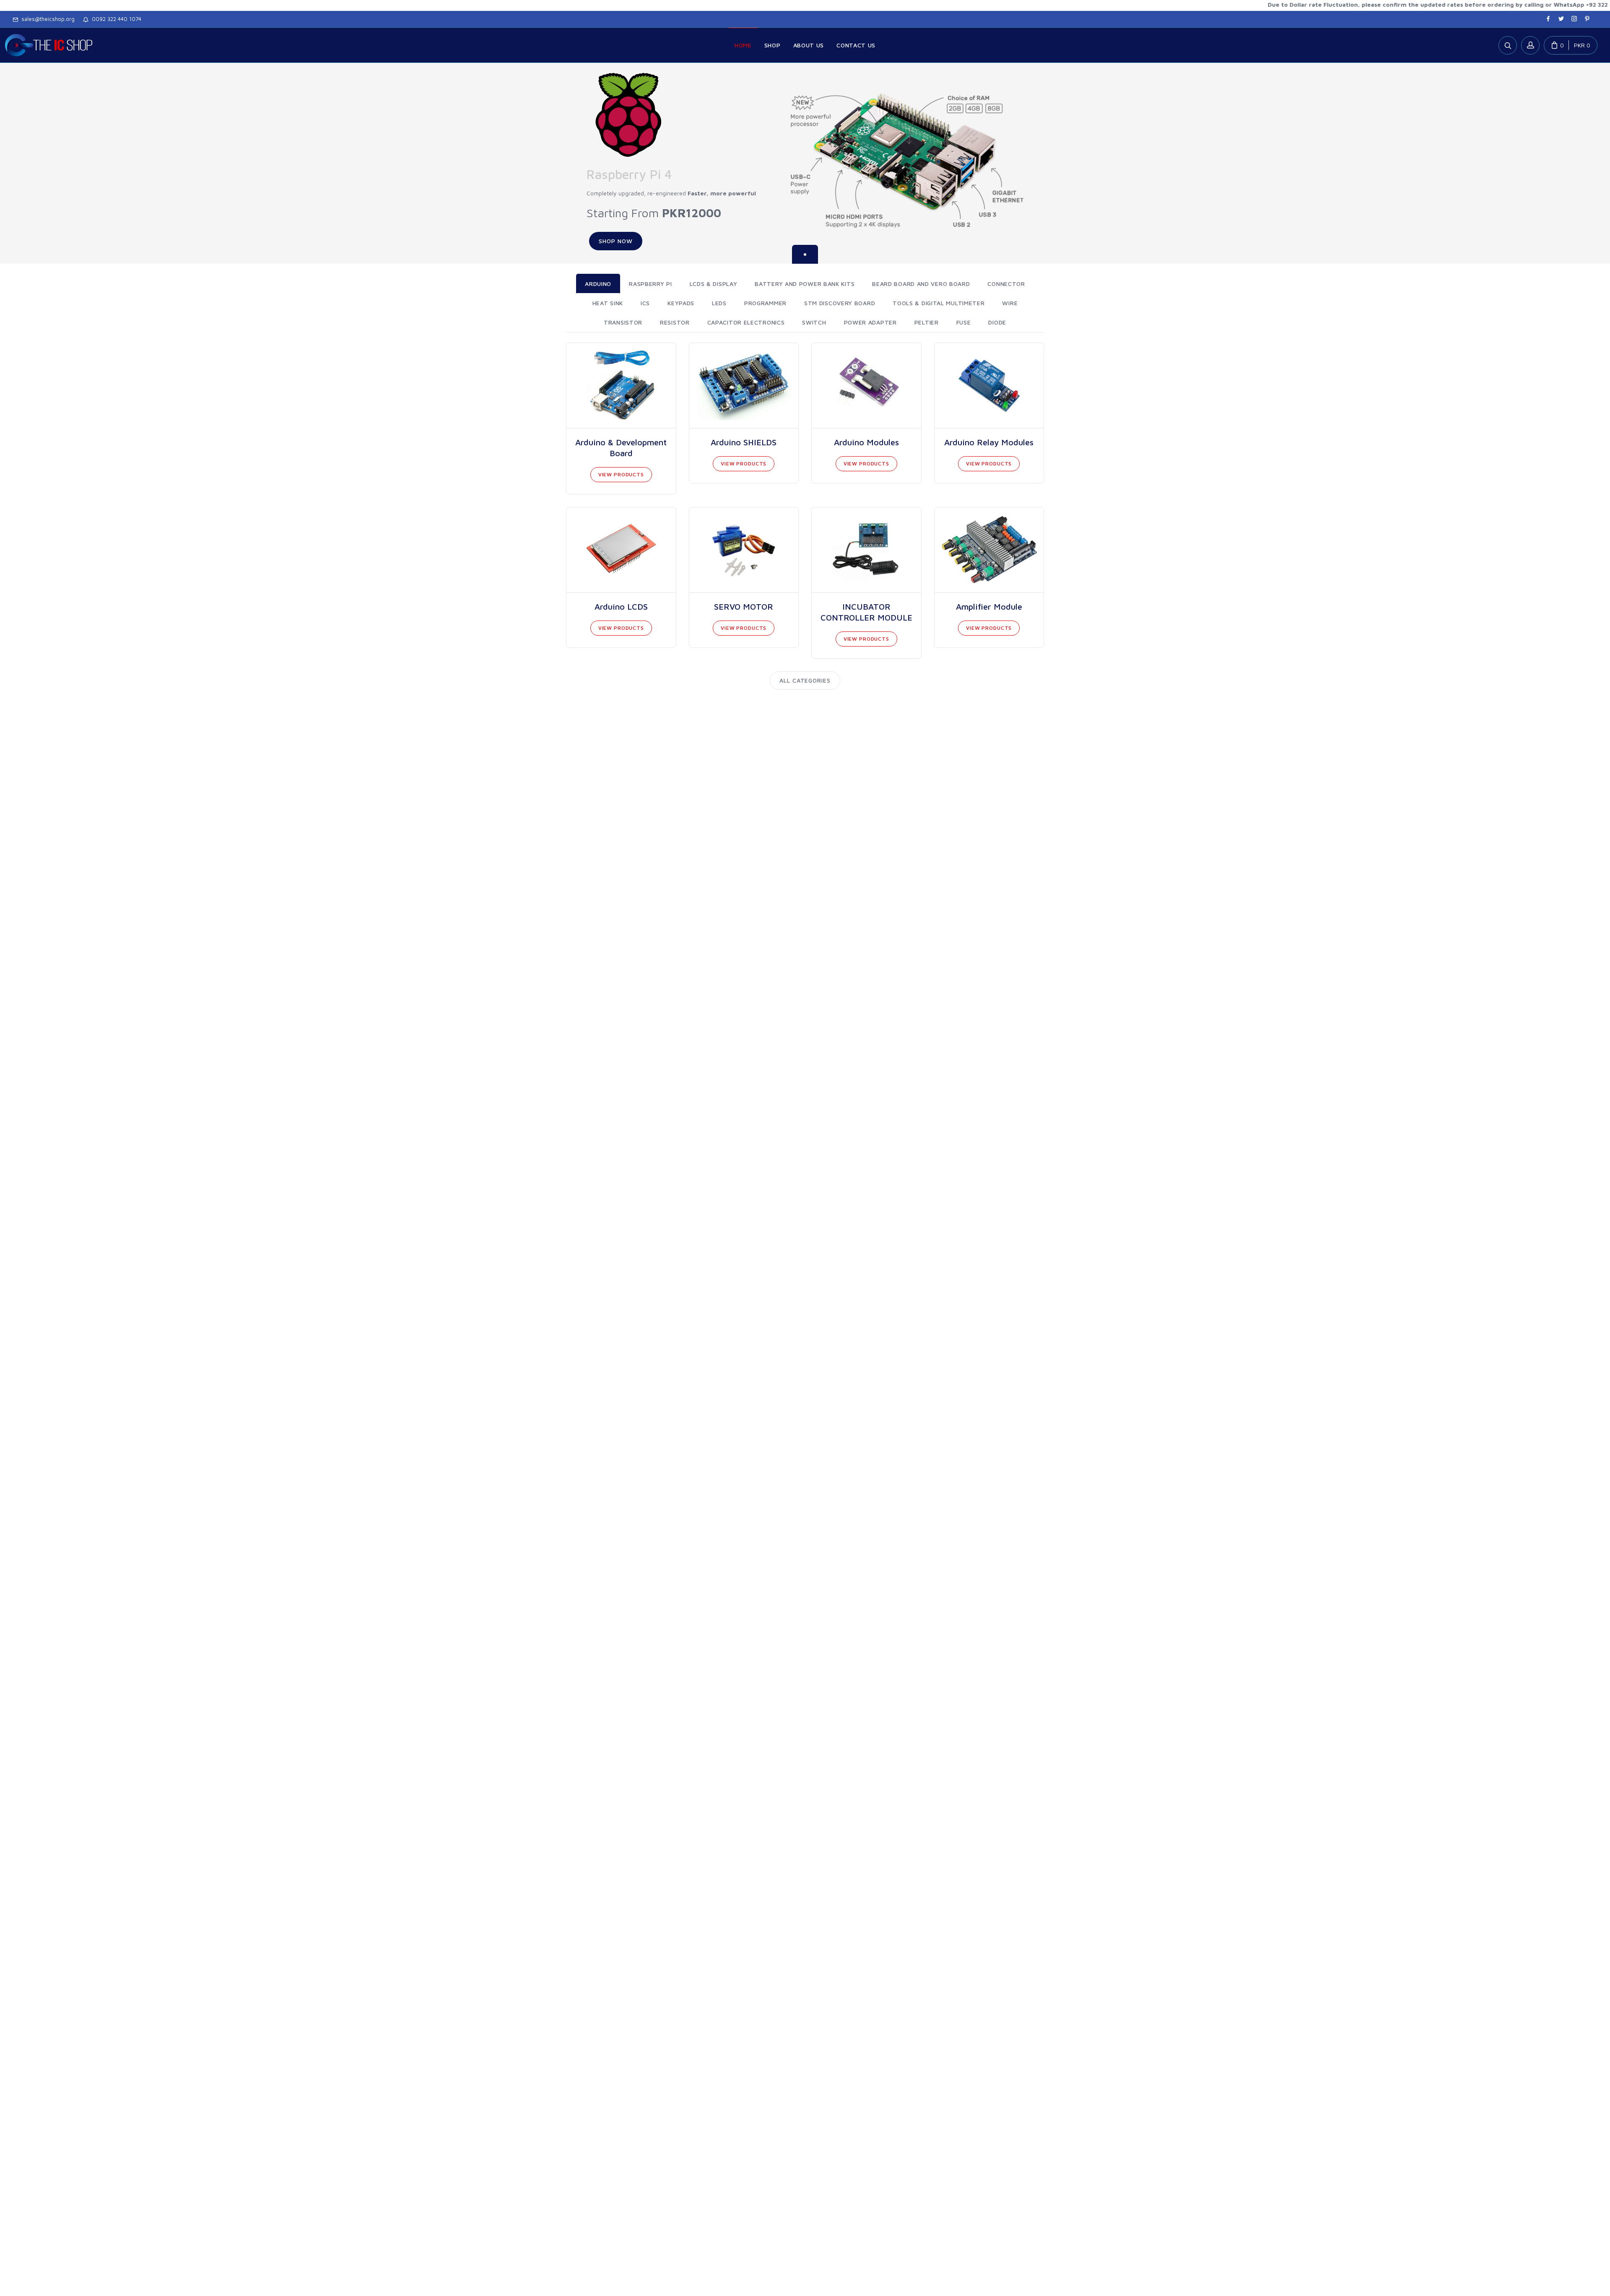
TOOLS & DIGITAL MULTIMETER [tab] (939, 303)
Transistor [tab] (623, 322)
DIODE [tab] (997, 322)
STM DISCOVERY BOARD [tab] (840, 303)
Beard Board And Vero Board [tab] (921, 284)
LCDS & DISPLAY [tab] (714, 284)
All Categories (805, 680)
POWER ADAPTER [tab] (870, 322)
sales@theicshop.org (46, 19)
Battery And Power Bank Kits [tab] (805, 284)
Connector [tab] (1006, 284)
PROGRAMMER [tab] (765, 303)
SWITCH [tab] (814, 322)
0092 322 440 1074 (115, 19)
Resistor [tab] (675, 322)
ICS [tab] (645, 303)
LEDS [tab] (719, 303)
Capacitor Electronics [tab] (746, 322)
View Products (621, 474)
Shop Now (616, 241)
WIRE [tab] (1010, 303)
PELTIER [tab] (927, 322)
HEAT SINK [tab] (608, 303)
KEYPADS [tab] (681, 303)
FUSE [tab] (964, 322)
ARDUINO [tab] (598, 284)
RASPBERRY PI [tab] (650, 284)
